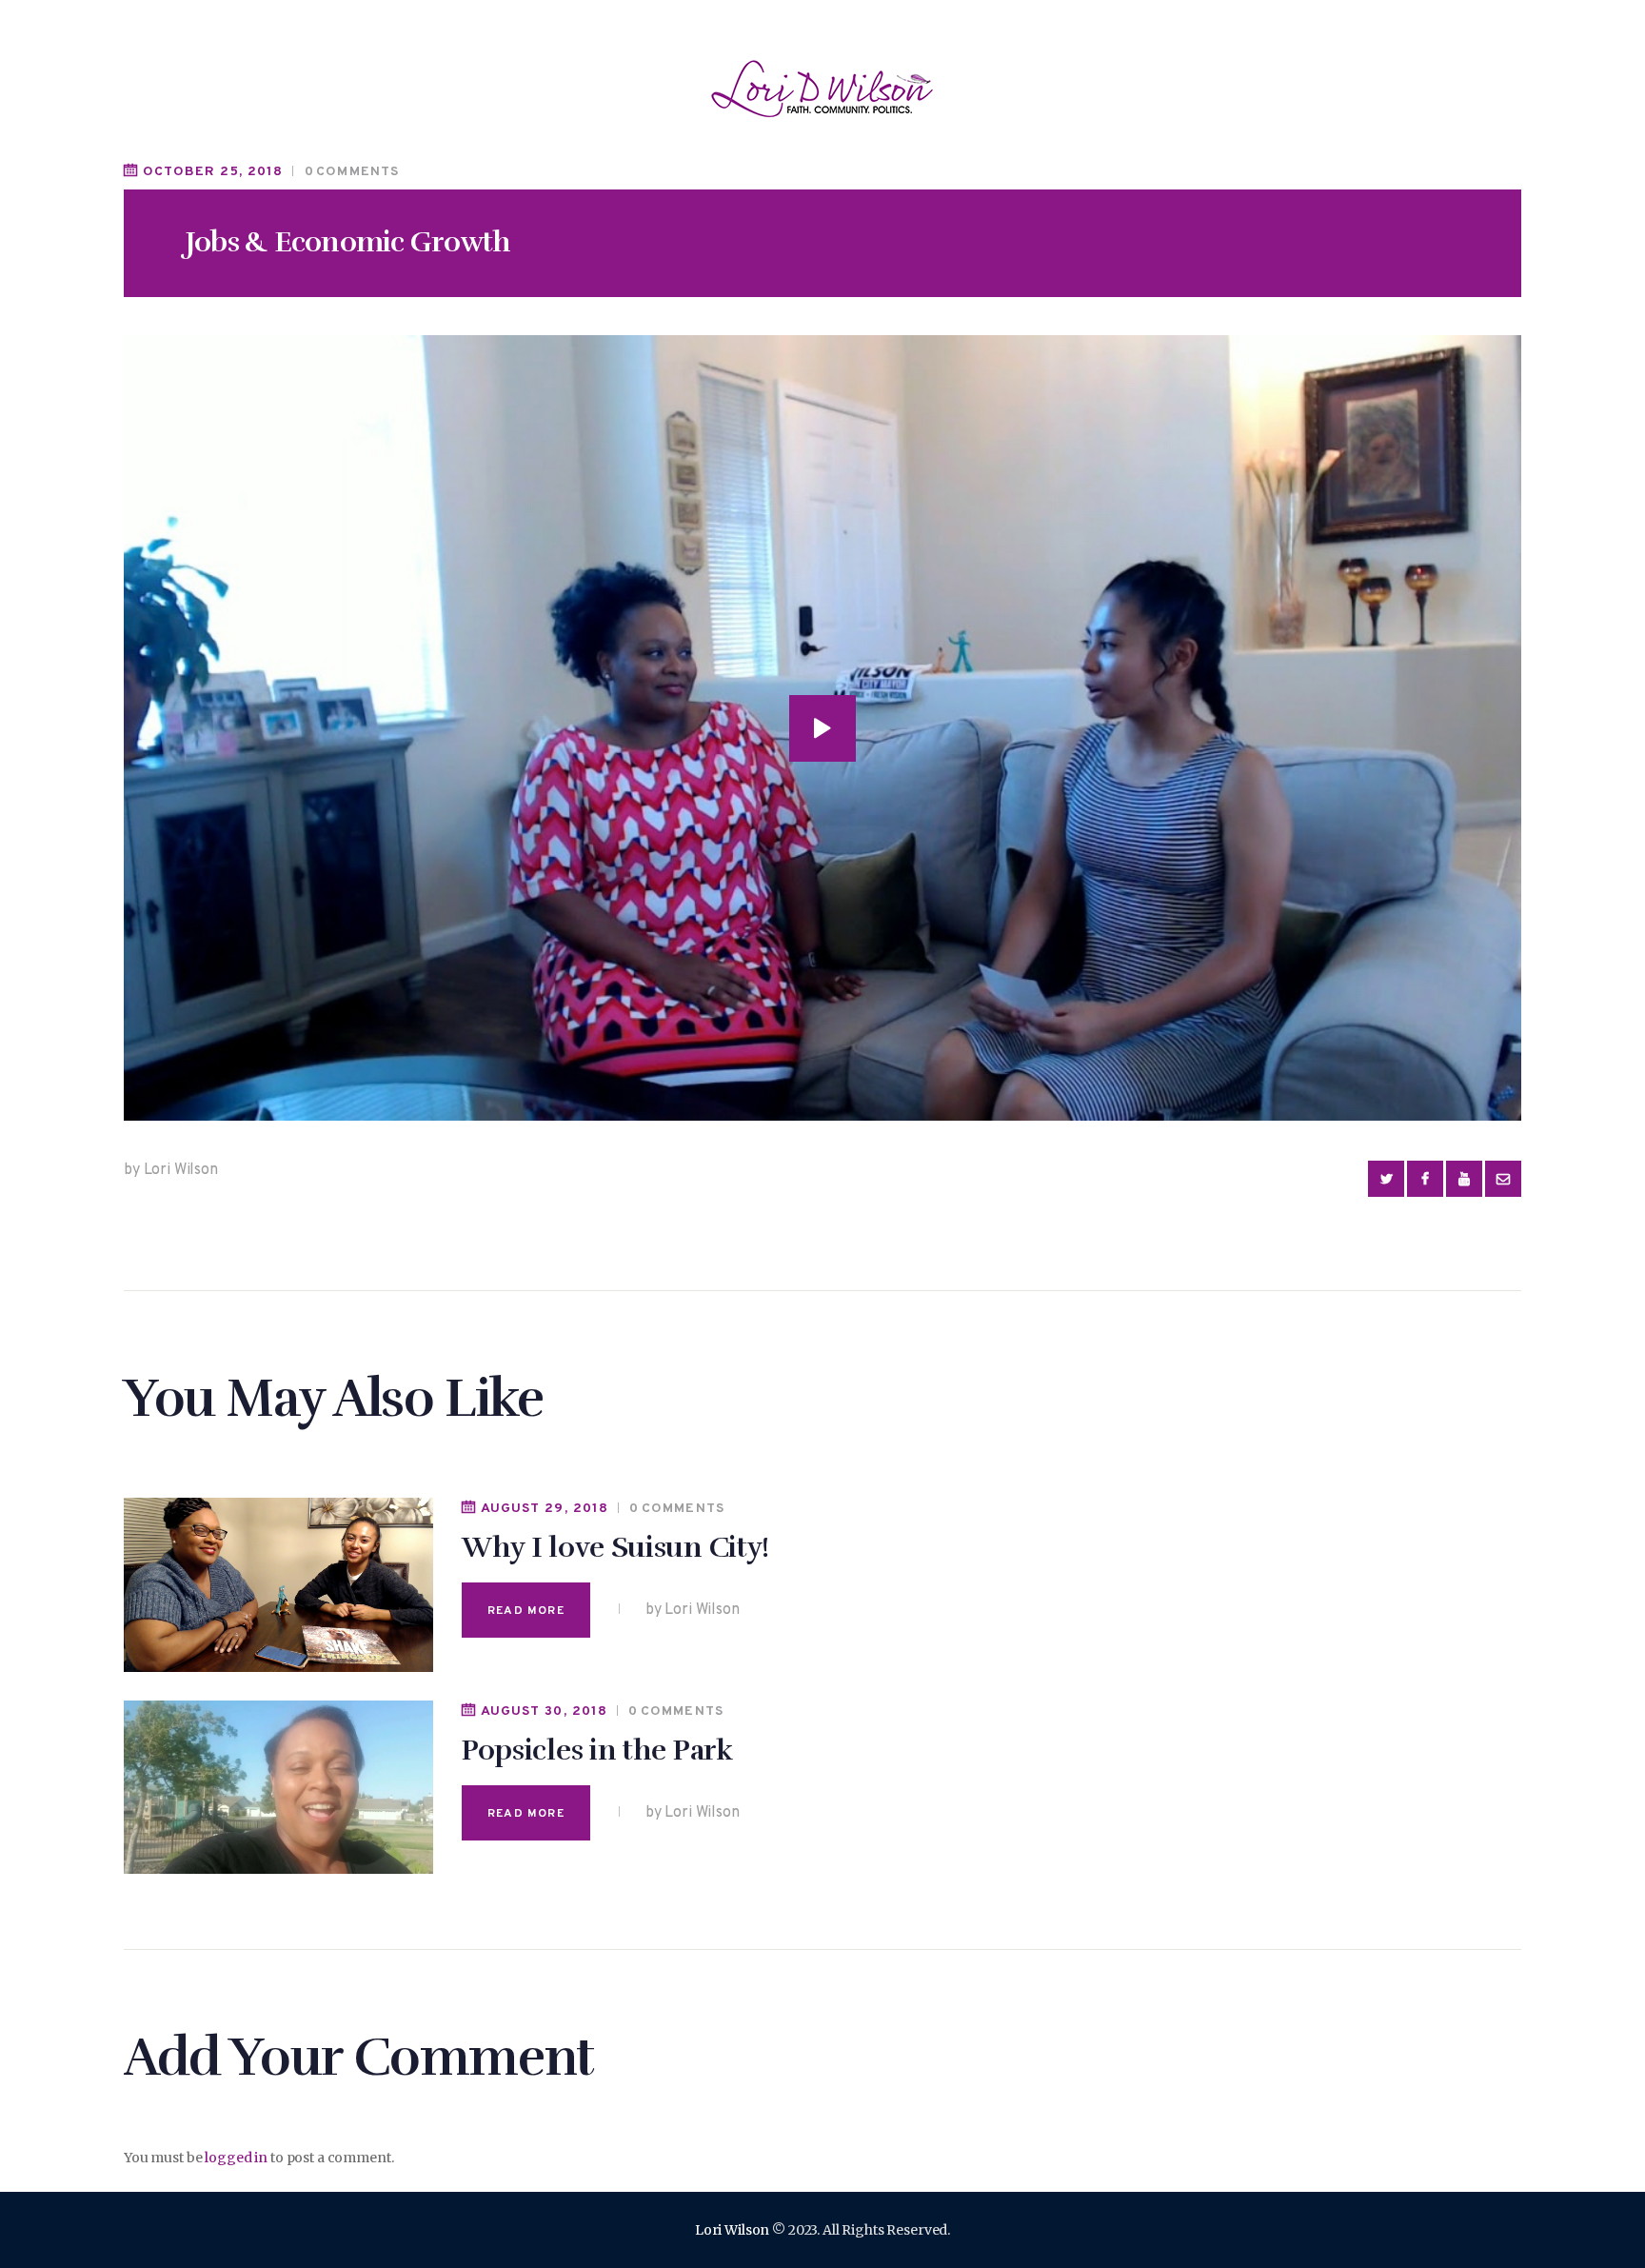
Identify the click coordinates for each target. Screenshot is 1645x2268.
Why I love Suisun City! (615, 1548)
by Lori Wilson (171, 1170)
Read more (526, 1611)
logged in (236, 2158)
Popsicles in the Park (597, 1751)
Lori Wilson (732, 2230)
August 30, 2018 (544, 1711)
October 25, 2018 (213, 172)
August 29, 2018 (545, 1509)
